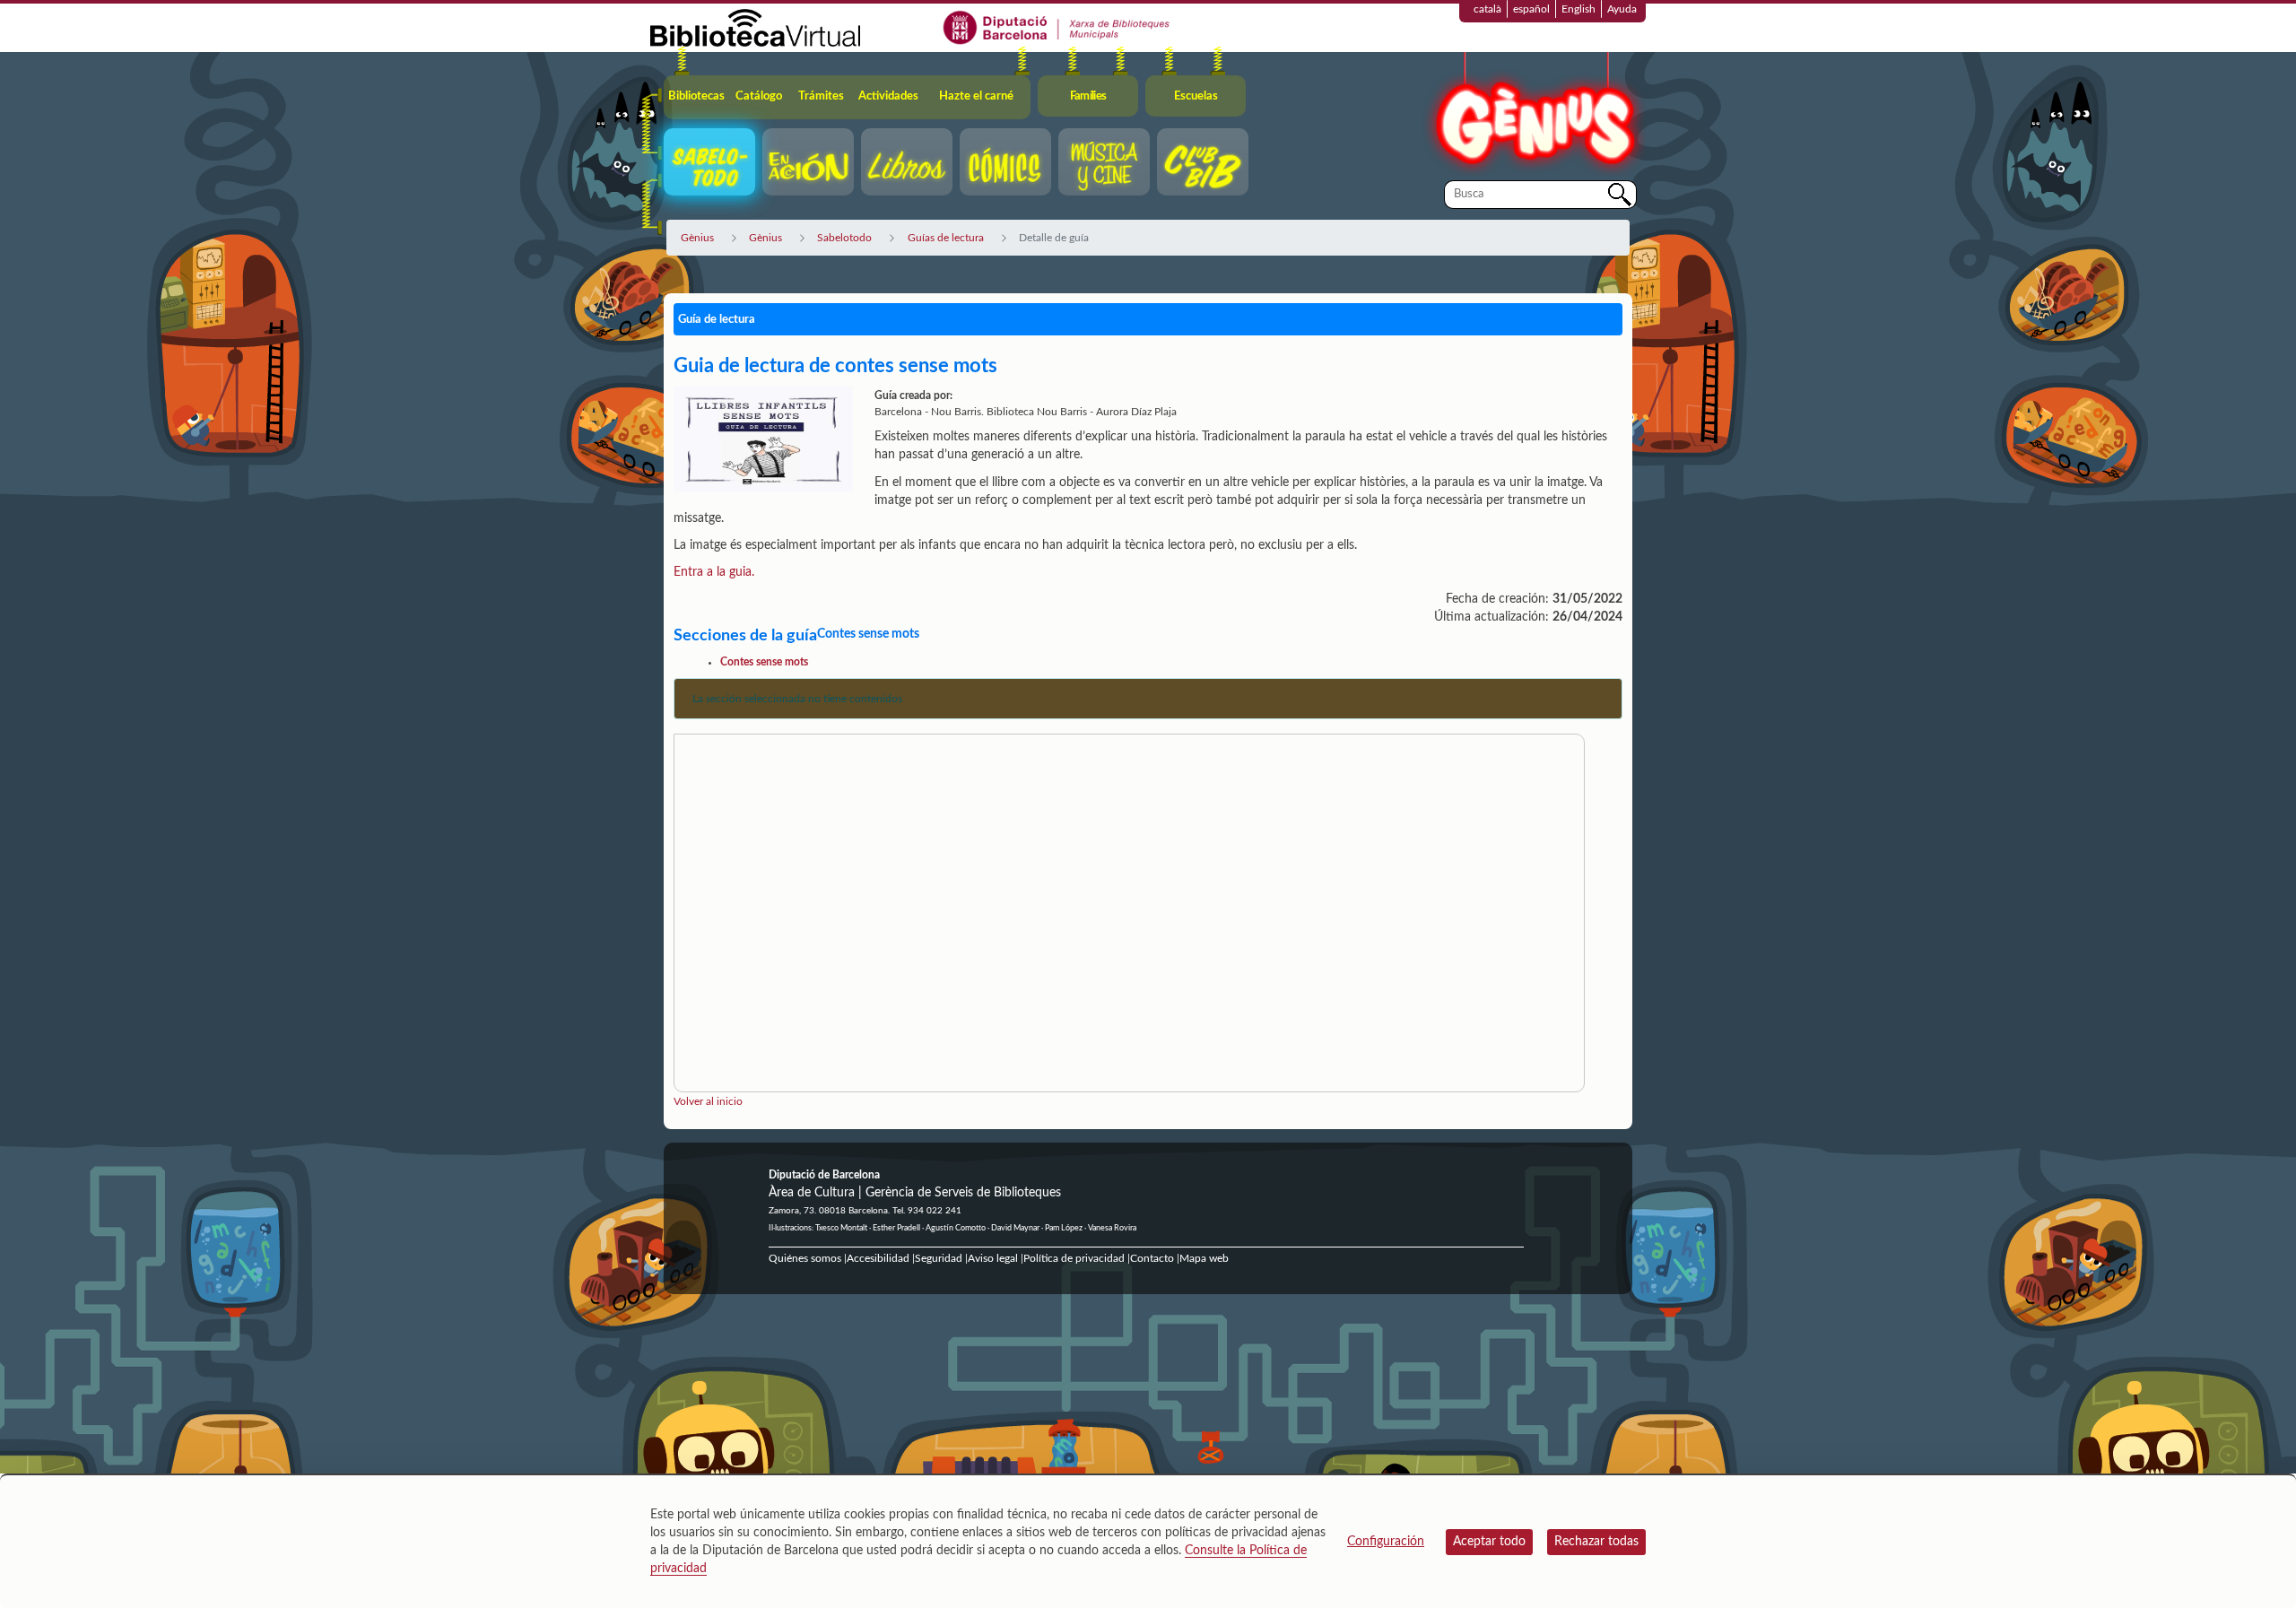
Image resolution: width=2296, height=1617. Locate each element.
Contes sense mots (764, 662)
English (1578, 9)
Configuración (1386, 1542)
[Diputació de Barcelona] (1057, 27)
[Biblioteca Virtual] (755, 27)
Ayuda (1622, 9)
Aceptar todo (1489, 1542)
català (1487, 9)
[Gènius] (1534, 115)
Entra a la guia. (714, 572)
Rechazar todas (1596, 1542)
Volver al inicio (708, 1101)
